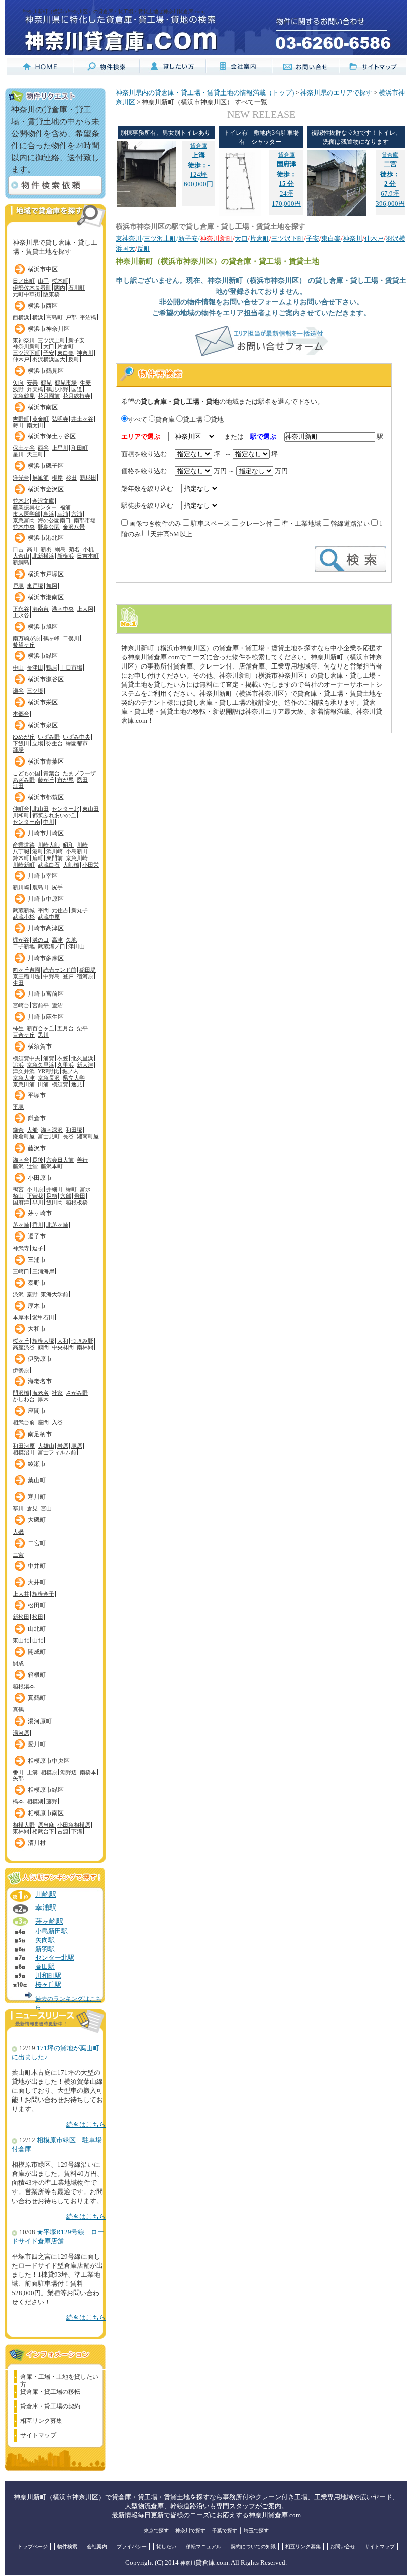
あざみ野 (24, 780)
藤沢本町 (52, 1166)
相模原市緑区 (46, 1790)
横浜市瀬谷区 (46, 679)
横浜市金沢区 (46, 489)
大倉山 (21, 556)
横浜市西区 (43, 306)
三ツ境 (35, 691)
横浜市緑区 (43, 656)
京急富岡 (24, 520)
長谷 (68, 1136)
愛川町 (37, 1744)
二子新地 (24, 946)
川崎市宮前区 (46, 994)
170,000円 (286, 204)
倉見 (32, 1508)
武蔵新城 (24, 910)
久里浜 (66, 1065)
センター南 (26, 822)
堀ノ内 (71, 1071)
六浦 (77, 514)
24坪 (287, 174)
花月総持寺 (77, 396)
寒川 (18, 1508)
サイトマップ (38, 2435)
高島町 (55, 317)
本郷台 (21, 714)
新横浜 (66, 556)
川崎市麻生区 (46, 1017)
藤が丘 (46, 780)
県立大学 (74, 1078)
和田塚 (74, 1130)
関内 (60, 288)
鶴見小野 (57, 389)
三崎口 (21, 1271)
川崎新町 (24, 865)
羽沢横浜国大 (49, 359)
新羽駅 (45, 1949)
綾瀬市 (37, 1464)
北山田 (40, 809)
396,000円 (390, 204)
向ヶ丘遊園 (26, 970)
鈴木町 (21, 858)
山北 (38, 1640)
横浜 (38, 317)
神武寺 (21, 1248)
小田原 (35, 1189)
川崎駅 (46, 1894)
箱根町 (37, 1675)
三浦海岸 (43, 1271)
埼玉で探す (256, 2531)
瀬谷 (18, 691)
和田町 (80, 448)
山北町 (37, 1629)
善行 (82, 1160)
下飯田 (21, 743)
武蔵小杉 (24, 917)
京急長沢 (49, 1078)
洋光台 (21, 478)
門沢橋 (21, 1393)
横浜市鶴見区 (46, 371)
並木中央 (24, 527)
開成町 (37, 1652)
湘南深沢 (52, 1130)
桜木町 (60, 281)
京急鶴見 (24, 396)
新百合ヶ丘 (40, 1028)
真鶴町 (37, 1698)
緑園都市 (77, 743)
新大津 (85, 1065)
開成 (18, 1663)
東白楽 (66, 353)
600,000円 (198, 184)
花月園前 (49, 396)
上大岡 (85, 609)
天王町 (35, 454)
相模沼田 (24, 1452)
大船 (32, 1130)
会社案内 (97, 2547)
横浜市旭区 (43, 627)
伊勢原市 (40, 1359)
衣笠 (63, 1058)
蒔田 (18, 425)
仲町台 (21, 809)
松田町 (37, 1605)
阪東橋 (51, 294)
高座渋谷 (24, 1347)
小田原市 (40, 1178)
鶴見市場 (66, 383)
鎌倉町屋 (24, 1136)
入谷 (57, 1422)
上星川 (60, 448)
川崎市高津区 (46, 928)
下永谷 (21, 609)
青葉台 (51, 773)
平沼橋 (88, 317)
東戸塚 (35, 586)
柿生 (18, 1028)
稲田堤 (88, 970)
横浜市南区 (43, 407)
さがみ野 (77, 1393)
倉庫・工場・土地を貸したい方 (59, 2378)
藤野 (52, 1801)
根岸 (57, 478)
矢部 (18, 1778)
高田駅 (45, 1967)
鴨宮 (18, 1189)
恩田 (82, 780)
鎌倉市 (37, 1118)
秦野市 (37, 1283)
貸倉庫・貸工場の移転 (50, 2392)
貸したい (166, 2547)
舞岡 (52, 586)
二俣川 (71, 638)
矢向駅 (45, 1940)
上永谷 (21, 615)
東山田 (91, 809)
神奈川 (85, 353)
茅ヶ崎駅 (49, 1921)
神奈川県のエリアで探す (336, 93)
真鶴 (18, 1709)
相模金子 (43, 1594)
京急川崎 (77, 858)
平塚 (18, 1107)
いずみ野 (49, 737)
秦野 (32, 1294)
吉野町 (21, 419)
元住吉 (60, 910)
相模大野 (24, 1825)
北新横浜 (43, 556)
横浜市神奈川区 (49, 329)
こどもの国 (26, 773)
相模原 (49, 1772)
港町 (38, 851)
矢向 (18, 383)
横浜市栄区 (43, 702)
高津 (57, 940)
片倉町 (66, 346)
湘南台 (21, 1160)
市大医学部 (26, 514)
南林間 (85, 1347)
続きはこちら (86, 2125)
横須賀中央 (26, 1058)
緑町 (71, 1189)
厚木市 (37, 1306)
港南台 (40, 609)
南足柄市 (40, 1434)
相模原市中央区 (49, 1761)
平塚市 (37, 1095)
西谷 (43, 448)
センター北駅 (55, 1958)
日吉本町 (88, 556)
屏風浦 (40, 478)
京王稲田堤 (26, 976)
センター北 (66, 809)
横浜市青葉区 (46, 761)
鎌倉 (18, 1130)
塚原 (77, 1446)
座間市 (37, 1411)
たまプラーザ (79, 773)
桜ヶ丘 (21, 1341)
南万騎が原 (26, 638)
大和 (63, 1341)
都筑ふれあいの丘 (54, 815)
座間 (43, 1422)
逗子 (38, 1248)
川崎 (82, 845)
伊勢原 (21, 1370)
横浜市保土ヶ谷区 (52, 436)
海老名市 (40, 1381)
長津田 (35, 667)
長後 (38, 1160)
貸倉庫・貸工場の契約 (50, 2406)
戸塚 (18, 586)
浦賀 (49, 1058)
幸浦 (63, 514)
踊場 (18, 750)
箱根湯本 (24, 1686)
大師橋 (71, 865)
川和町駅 (48, 1976)
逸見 (77, 1084)
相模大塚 (43, 1341)
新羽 (46, 549)
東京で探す (156, 2531)
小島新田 (77, 851)
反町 (74, 359)
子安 (49, 353)
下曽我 (35, 1196)
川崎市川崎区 (46, 833)
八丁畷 (21, 851)
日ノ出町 (24, 281)
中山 (18, 667)
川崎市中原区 (46, 899)
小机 (88, 549)
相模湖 (35, 1801)
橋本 (18, 1801)
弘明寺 (60, 419)
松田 (38, 1617)
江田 (18, 786)
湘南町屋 (88, 1136)
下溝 (77, 1831)
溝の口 (40, 940)
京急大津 (24, 1078)
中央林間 (63, 1347)
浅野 (18, 389)
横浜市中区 (43, 269)
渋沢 (18, 1294)
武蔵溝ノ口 (51, 946)
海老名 (40, 1393)
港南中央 (63, 609)
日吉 (18, 549)
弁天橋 (35, 389)
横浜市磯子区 (46, 466)
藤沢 (18, 1166)
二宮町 (37, 1543)
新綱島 (21, 562)
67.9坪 (390, 174)
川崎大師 (49, 845)
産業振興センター (35, 507)
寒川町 (37, 1497)
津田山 (77, 946)
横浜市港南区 (46, 597)
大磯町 (37, 1520)
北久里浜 (82, 1058)
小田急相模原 (74, 1825)
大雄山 (46, 1446)
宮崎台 (21, 1005)
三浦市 (37, 1260)
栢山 (18, 1196)
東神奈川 (24, 340)
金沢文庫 (43, 501)
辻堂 (32, 1166)
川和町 (21, 815)
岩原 (63, 1446)
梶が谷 (21, 940)
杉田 (71, 478)
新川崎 (21, 887)
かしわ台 (24, 1399)
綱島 (60, 549)
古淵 (63, 1831)
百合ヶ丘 (24, 1035)
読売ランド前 (60, 970)
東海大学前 (55, 1294)
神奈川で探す (190, 2531)
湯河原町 (40, 1721)
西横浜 (21, 317)
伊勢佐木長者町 (32, 288)
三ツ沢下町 (26, 353)
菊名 (74, 549)
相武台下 (43, 1831)
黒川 (43, 1035)
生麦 (85, 383)
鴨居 (52, 667)
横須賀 (60, 1084)
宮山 (46, 1508)
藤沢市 (37, 1148)
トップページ (33, 2547)
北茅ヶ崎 (57, 1225)
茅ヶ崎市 (40, 1213)
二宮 (18, 1555)
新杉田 (88, 478)
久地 (71, 940)
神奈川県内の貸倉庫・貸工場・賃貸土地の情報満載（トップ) (205, 93)
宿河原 (85, 976)
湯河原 (21, 1733)
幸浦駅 (46, 1907)
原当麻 (47, 1825)
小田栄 (91, 865)
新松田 (21, 1617)
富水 (85, 1189)
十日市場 (71, 667)
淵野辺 (69, 1772)
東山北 (21, 1640)
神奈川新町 (26, 346)
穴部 (66, 1196)
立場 (38, 743)
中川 (49, 822)
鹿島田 (40, 887)
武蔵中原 (49, 917)
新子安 (77, 340)
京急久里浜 (40, 1065)
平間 (43, 910)
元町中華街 (26, 294)
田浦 (43, 1084)
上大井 (21, 1594)
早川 (38, 1202)
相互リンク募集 (41, 2421)
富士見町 (49, 1136)
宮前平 (40, 1005)
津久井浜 (24, 1071)
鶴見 (46, 383)
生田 (18, 983)
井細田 (55, 1189)
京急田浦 (24, 1084)
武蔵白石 (49, 865)
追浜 (18, 1065)
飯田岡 (55, 1202)
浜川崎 (55, 851)
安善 (32, 383)
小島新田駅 (51, 1931)
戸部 (71, 317)
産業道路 (24, 845)
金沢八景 (74, 527)
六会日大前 (60, 1160)
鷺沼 (57, 1005)
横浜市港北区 (46, 538)
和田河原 (24, 1446)
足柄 (52, 1196)
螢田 (80, 1196)
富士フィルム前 (57, 1452)
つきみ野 (82, 1341)
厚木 (43, 1399)
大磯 (18, 1532)
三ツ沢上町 (51, 340)
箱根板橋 (77, 1202)
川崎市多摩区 (46, 958)
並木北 (21, 501)
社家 (57, 1393)
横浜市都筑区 (46, 797)
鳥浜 (49, 514)
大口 (49, 346)
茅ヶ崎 (21, 1225)
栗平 (82, 1028)
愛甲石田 (43, 1317)
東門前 (55, 858)
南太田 (35, 425)
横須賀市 (40, 1046)
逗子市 (37, 1236)
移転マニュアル (203, 2547)
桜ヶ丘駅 (48, 1985)
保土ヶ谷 (24, 448)
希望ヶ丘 (24, 645)
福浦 (65, 507)
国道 (77, 389)
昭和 (68, 845)
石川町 (77, 288)
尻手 (57, 887)
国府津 (21, 1202)
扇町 (38, 858)
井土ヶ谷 (82, 419)
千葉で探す (225, 2531)
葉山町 (37, 1480)
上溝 (32, 1772)
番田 (18, 1772)
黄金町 (40, 419)
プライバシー (132, 2547)
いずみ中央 (77, 737)
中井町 (37, 1566)
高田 (32, 549)
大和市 (37, 1329)
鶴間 (43, 1347)
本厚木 (21, 1317)
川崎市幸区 (43, 876)
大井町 (37, 1582)
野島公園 (49, 527)
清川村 (37, 1843)
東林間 (21, 1831)
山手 (43, 281)
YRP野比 (48, 1071)
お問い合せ (343, 2547)
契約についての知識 (253, 2547)
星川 (18, 454)
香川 (38, 1225)
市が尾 (66, 780)
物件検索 (67, 2547)
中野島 (51, 976)
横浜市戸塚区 (46, 574)
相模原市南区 (46, 1813)
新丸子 (80, 910)
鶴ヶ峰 (51, 638)
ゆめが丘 (24, 737)
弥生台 (55, 743)
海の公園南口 (54, 520)
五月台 (66, 1028)
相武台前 (24, 1422)
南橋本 (88, 1772)
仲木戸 (21, 359)
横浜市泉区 (43, 725)
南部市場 (85, 520)
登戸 (68, 976)
